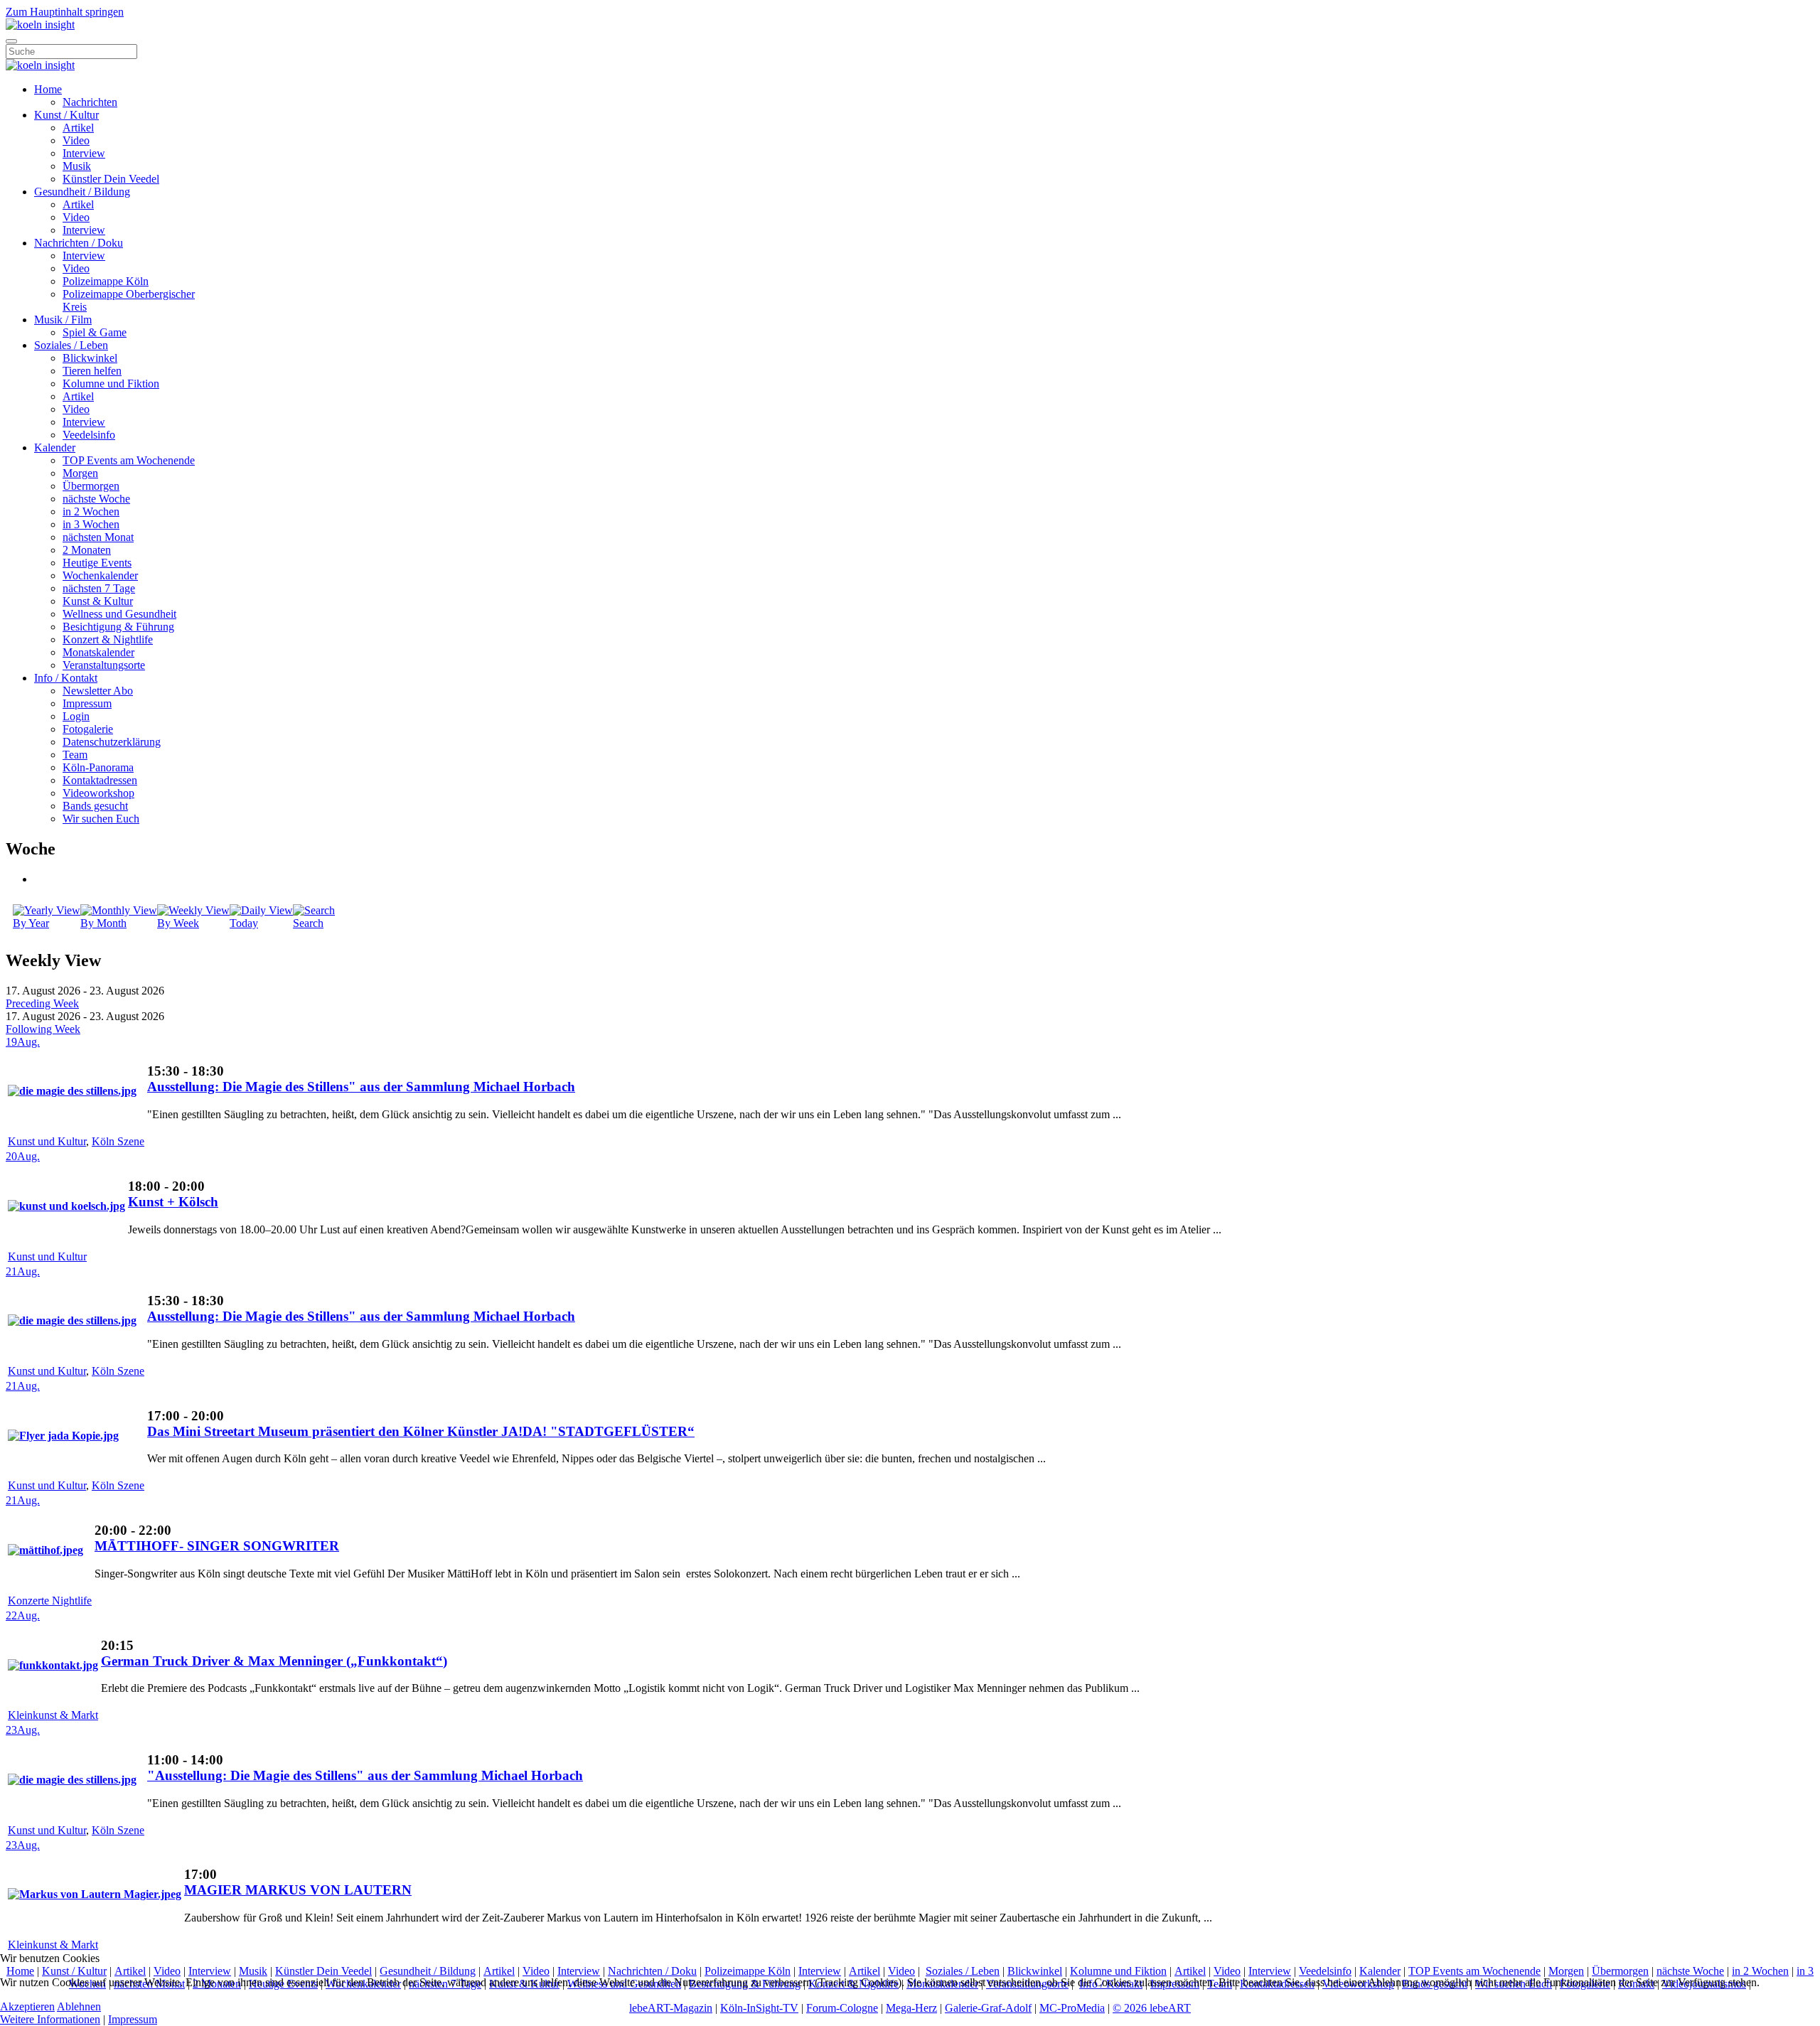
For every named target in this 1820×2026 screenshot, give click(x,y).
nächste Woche (96, 499)
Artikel (78, 128)
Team (75, 755)
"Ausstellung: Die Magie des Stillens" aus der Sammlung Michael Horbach (365, 1775)
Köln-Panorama (98, 767)
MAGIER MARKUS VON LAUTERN (298, 1890)
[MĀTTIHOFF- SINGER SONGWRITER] (45, 1550)
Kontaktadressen (100, 780)
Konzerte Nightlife (50, 1601)
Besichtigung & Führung (118, 627)
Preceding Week (42, 1003)
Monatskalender (98, 652)
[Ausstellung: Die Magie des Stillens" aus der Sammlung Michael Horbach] (72, 1091)
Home (48, 89)
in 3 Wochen (91, 524)
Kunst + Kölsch (173, 1202)
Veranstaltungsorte (104, 665)
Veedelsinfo (89, 435)
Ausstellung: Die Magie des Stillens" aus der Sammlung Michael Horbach (361, 1087)
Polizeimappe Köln (106, 281)
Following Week (43, 1029)
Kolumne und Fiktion (111, 384)
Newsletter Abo (98, 691)
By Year (31, 923)
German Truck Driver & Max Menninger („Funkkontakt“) (274, 1661)
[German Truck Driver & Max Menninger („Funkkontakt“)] (53, 1665)
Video (76, 140)
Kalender (55, 447)
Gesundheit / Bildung (82, 192)
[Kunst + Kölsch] (66, 1206)
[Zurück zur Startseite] (40, 25)
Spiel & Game (95, 332)
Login (76, 716)
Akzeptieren (27, 2006)
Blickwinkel (90, 358)
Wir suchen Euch (101, 819)
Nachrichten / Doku (79, 243)
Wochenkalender (100, 575)
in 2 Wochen (91, 511)
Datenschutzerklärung (112, 742)
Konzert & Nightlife (108, 639)
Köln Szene (118, 1141)
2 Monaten (87, 550)
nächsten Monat (98, 537)
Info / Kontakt (66, 678)
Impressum (87, 703)
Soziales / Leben (71, 345)
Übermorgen (91, 486)
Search (308, 923)
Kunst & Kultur (98, 601)
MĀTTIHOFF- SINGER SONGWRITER (217, 1546)
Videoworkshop (98, 793)
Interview (84, 153)
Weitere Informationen (50, 2019)
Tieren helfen (92, 371)
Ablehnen (79, 2006)
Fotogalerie (88, 729)
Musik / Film (63, 320)
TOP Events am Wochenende (129, 460)
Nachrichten (90, 102)
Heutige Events (97, 563)
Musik (77, 166)
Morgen (80, 473)
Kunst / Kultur (66, 115)
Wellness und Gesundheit (119, 614)
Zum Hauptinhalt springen (65, 12)
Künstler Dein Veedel (111, 179)
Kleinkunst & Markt (53, 1715)
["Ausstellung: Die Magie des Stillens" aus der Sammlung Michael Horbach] (72, 1780)
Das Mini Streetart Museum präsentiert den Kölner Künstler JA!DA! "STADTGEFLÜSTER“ (421, 1431)
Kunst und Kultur (47, 1141)
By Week (178, 923)
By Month (103, 923)
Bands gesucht (95, 806)
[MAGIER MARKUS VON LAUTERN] (95, 1894)
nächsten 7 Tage (99, 588)
